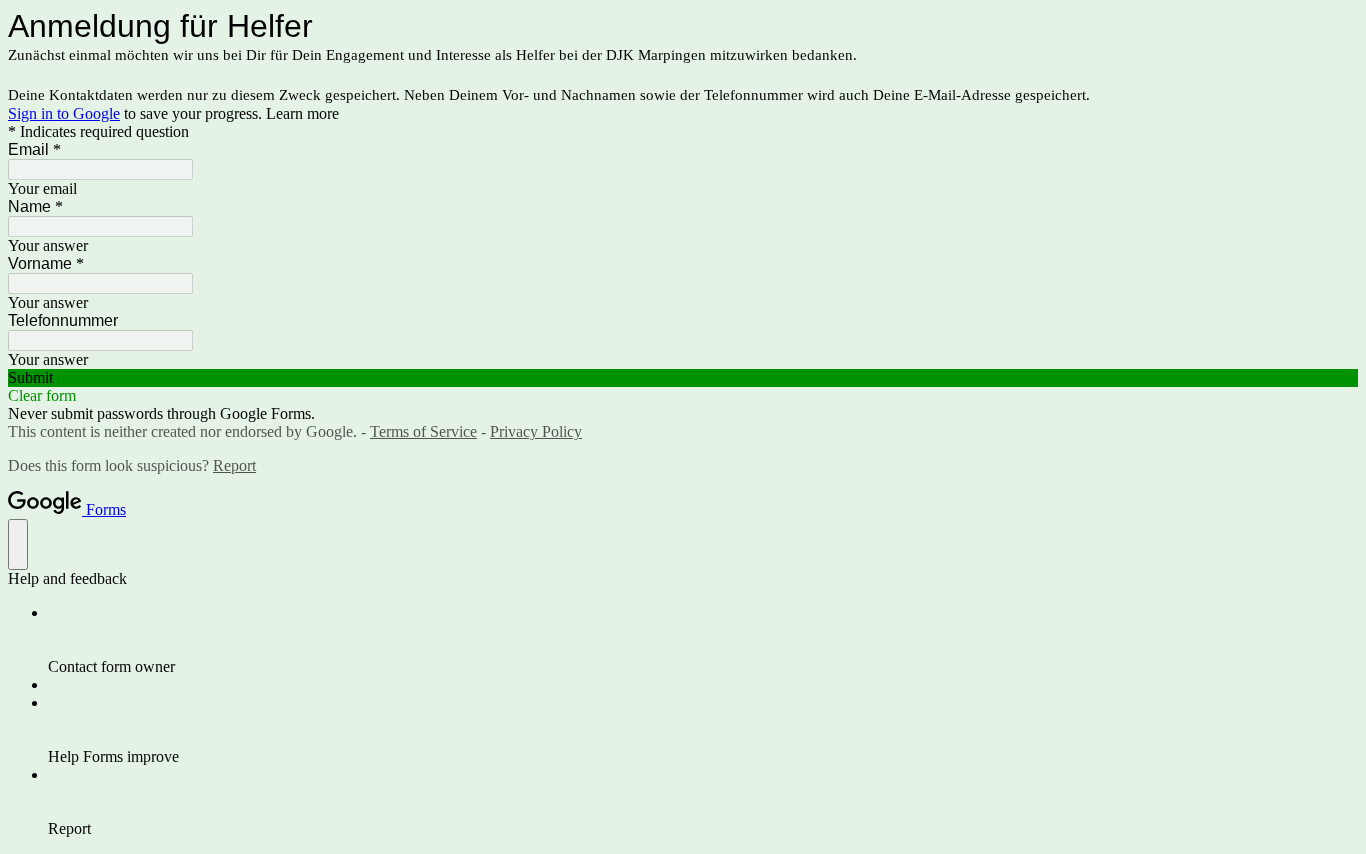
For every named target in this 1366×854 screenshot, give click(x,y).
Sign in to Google (64, 113)
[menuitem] (703, 640)
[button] (683, 378)
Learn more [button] (302, 113)
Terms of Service (423, 431)
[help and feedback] (18, 544)
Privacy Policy (536, 431)
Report (234, 465)
